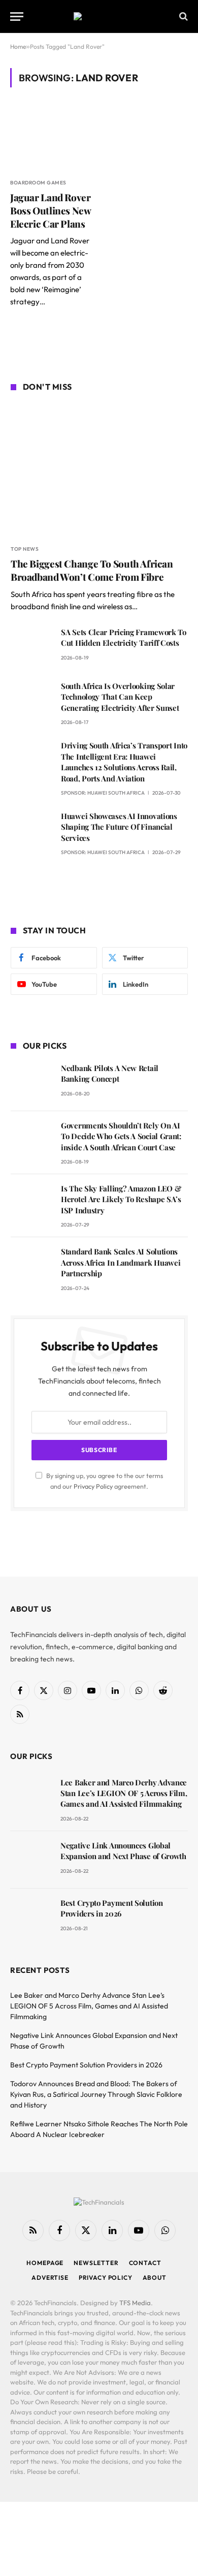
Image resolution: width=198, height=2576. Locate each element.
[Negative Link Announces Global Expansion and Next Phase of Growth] (31, 1860)
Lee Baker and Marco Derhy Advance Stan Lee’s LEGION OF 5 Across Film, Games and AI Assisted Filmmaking (124, 1793)
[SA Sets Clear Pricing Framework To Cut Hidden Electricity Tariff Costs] (31, 647)
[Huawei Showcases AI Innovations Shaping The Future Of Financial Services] (31, 830)
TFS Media (135, 2303)
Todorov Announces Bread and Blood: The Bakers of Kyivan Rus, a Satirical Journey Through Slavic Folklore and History (96, 2094)
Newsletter (96, 2263)
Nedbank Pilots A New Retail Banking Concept (110, 1073)
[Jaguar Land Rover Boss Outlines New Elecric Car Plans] (51, 139)
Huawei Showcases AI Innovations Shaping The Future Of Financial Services (119, 827)
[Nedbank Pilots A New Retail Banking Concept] (31, 1082)
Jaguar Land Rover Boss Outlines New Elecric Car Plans (51, 210)
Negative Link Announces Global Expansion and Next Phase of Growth (123, 1851)
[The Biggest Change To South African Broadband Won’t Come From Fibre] (99, 470)
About (155, 2277)
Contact (145, 2263)
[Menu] (17, 17)
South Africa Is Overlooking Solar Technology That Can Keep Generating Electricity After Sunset (120, 697)
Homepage (45, 2263)
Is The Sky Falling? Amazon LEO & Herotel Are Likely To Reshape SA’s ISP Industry (121, 1199)
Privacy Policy (93, 1486)
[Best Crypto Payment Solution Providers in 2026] (31, 1917)
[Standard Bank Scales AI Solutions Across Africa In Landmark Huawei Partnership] (31, 1266)
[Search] (183, 17)
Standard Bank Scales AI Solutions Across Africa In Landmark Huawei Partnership (121, 1262)
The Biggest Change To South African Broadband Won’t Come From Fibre (92, 570)
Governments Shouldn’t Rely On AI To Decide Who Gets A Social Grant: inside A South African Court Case (121, 1136)
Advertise (50, 2277)
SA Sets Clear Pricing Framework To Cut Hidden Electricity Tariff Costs (124, 637)
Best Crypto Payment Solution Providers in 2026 (112, 1908)
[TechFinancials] (99, 16)
